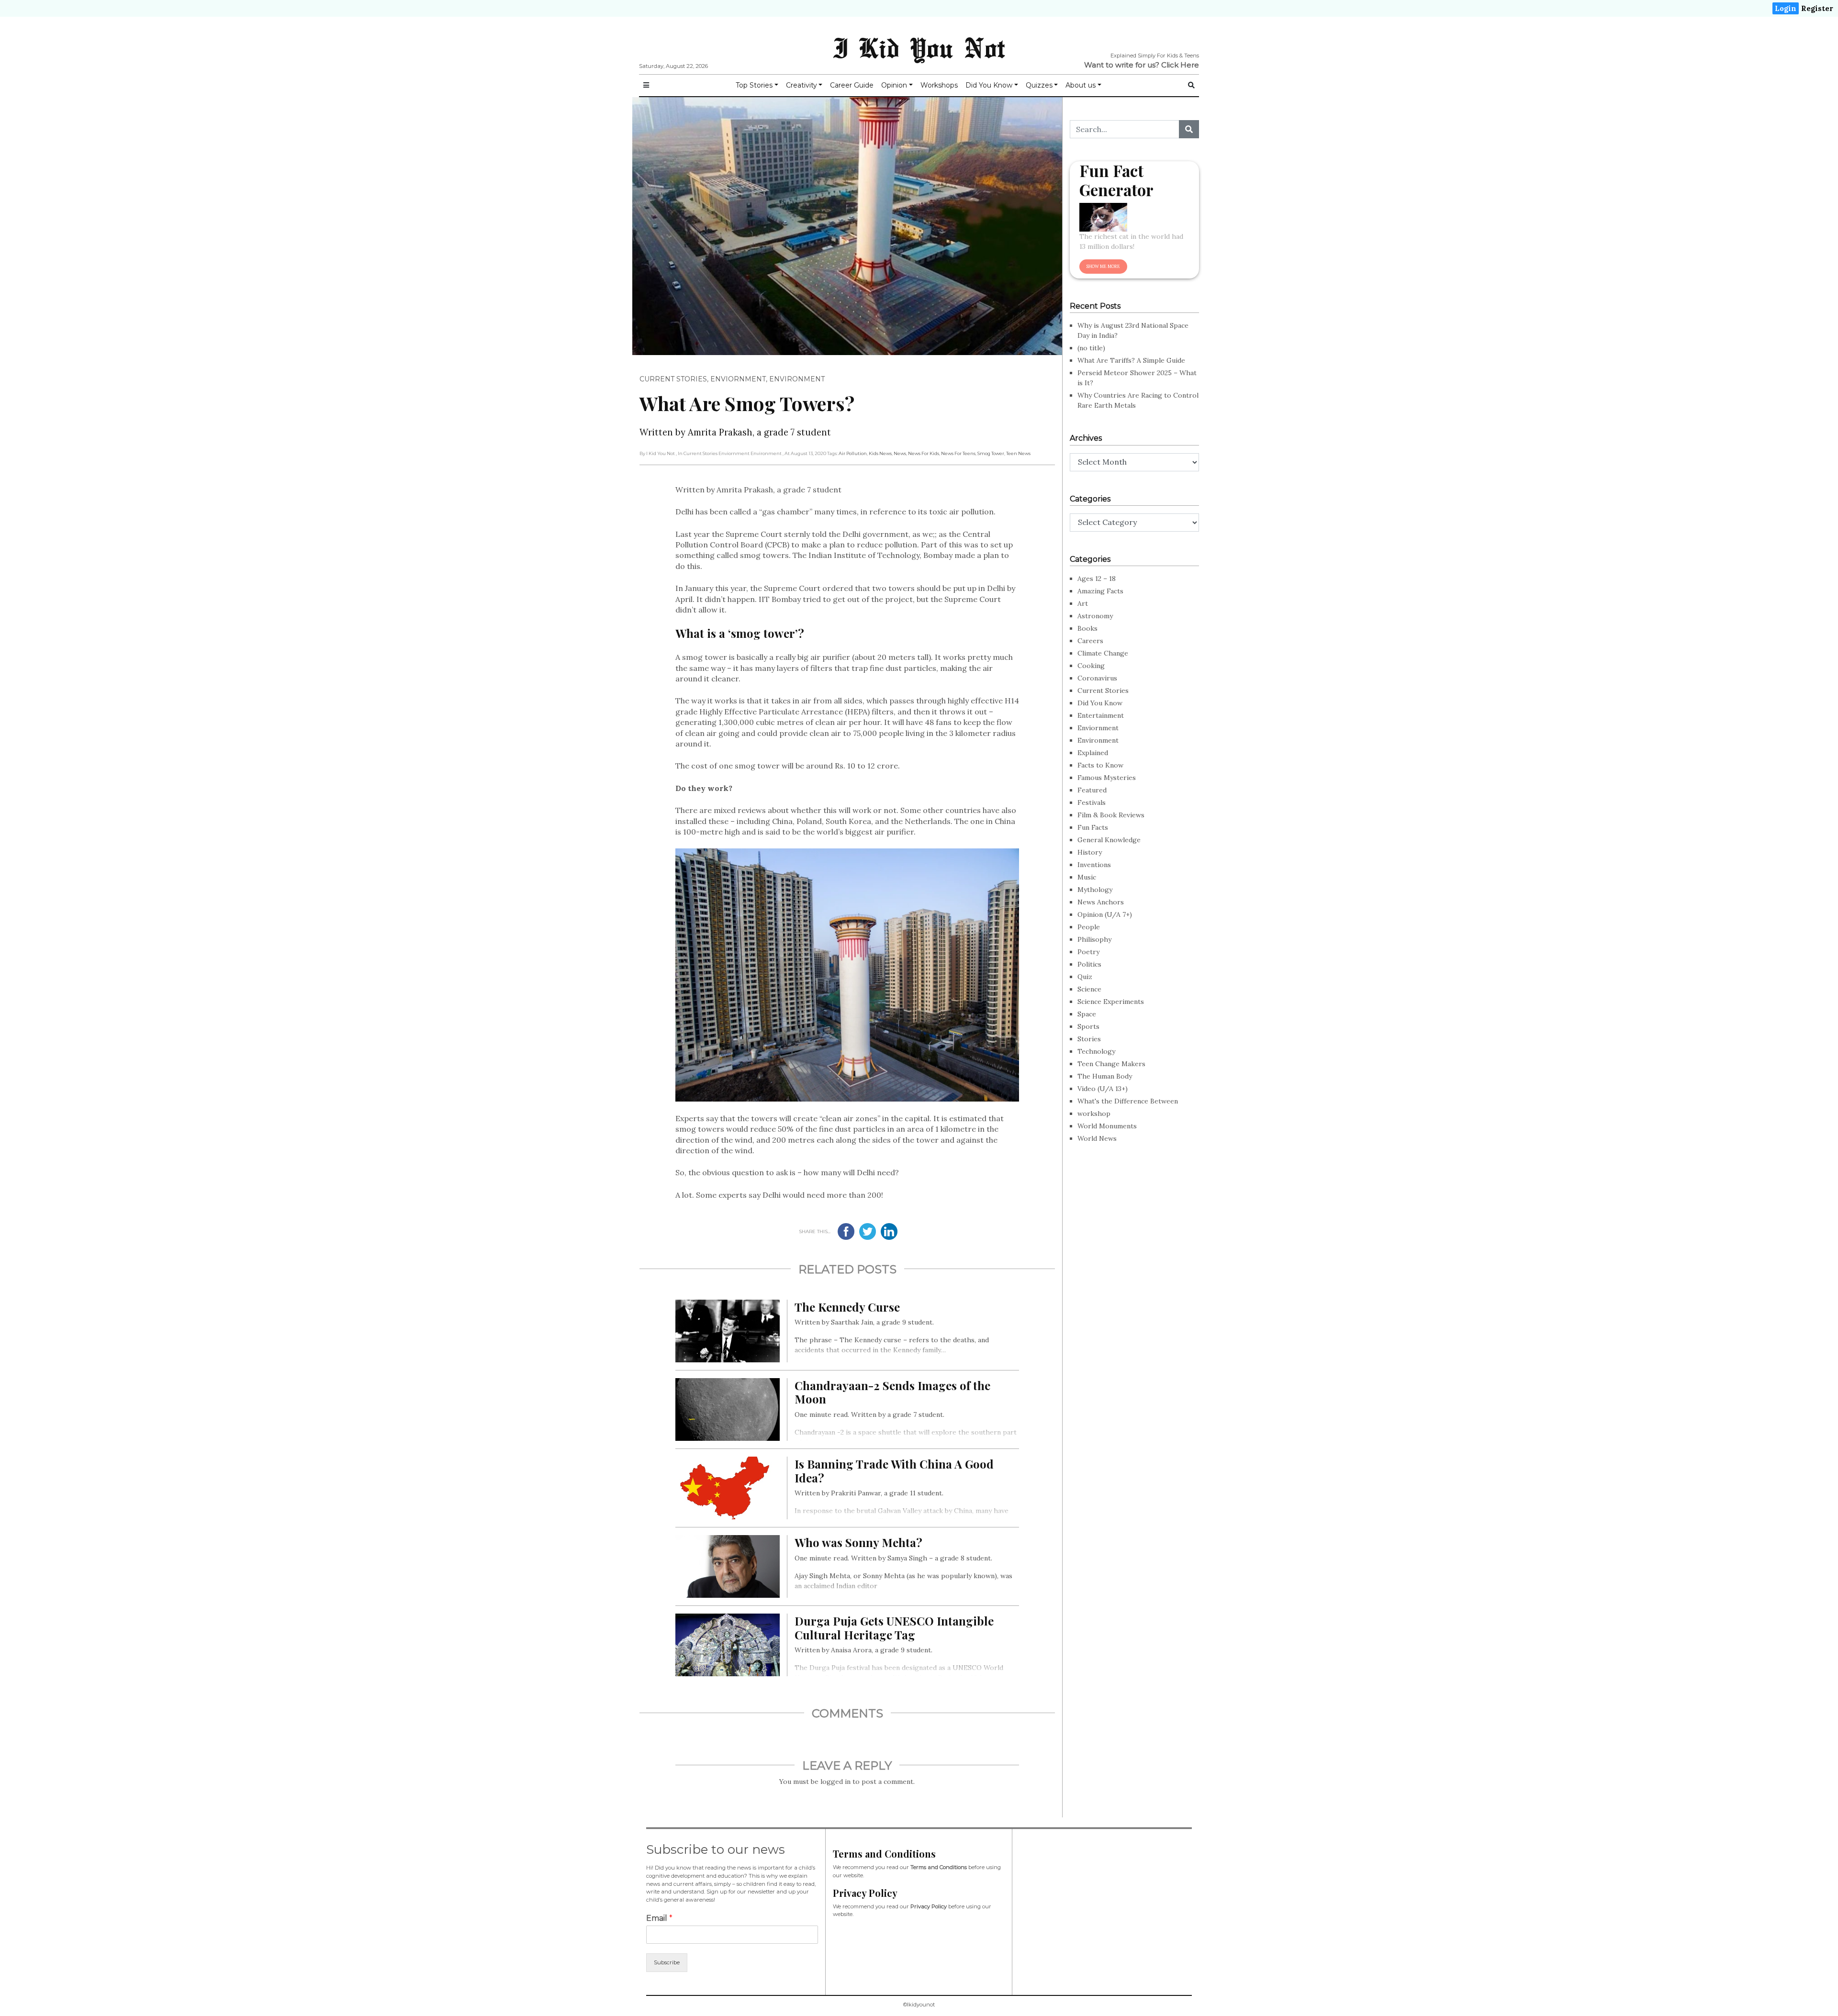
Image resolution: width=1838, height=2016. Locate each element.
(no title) (1091, 348)
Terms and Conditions (939, 1867)
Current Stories (673, 379)
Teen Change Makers (1111, 1064)
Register (1817, 8)
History (1090, 852)
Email (659, 1918)
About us (1081, 85)
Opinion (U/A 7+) (1105, 914)
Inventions (1094, 865)
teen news (1018, 453)
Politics (1089, 964)
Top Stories (754, 85)
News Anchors (1101, 902)
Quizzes (1039, 85)
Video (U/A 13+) (1103, 1089)
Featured (1092, 790)
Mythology (1095, 890)
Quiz (1085, 977)
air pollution (853, 453)
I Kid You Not (919, 47)
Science (1089, 989)
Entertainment (1101, 715)
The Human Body (1105, 1076)
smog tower (991, 453)
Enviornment (738, 379)
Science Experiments (1111, 1002)
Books (1087, 628)
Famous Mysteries (1107, 778)
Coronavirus (1097, 678)
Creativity (801, 85)
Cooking (1091, 666)
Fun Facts (1093, 827)
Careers (1090, 641)
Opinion (894, 85)
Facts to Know (1100, 765)
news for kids (924, 453)
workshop (1094, 1114)
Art (1083, 603)
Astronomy (1095, 616)
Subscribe (667, 1962)
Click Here (1180, 65)
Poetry (1088, 952)
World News (1097, 1138)
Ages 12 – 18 (1097, 579)
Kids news (880, 453)
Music (1087, 877)
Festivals (1092, 802)
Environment (797, 379)
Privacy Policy (929, 1906)
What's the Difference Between (1128, 1101)
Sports (1088, 1026)
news (900, 453)
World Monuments (1107, 1126)
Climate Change (1103, 653)
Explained (1093, 753)
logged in (835, 1782)
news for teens (958, 453)
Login (1786, 8)
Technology (1096, 1051)
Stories (1089, 1039)
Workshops (939, 85)
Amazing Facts (1100, 591)
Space (1087, 1014)
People (1089, 927)
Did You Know (989, 85)
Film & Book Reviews (1111, 815)
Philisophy (1094, 939)
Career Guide (852, 85)
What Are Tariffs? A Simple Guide (1131, 360)
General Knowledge (1109, 840)
